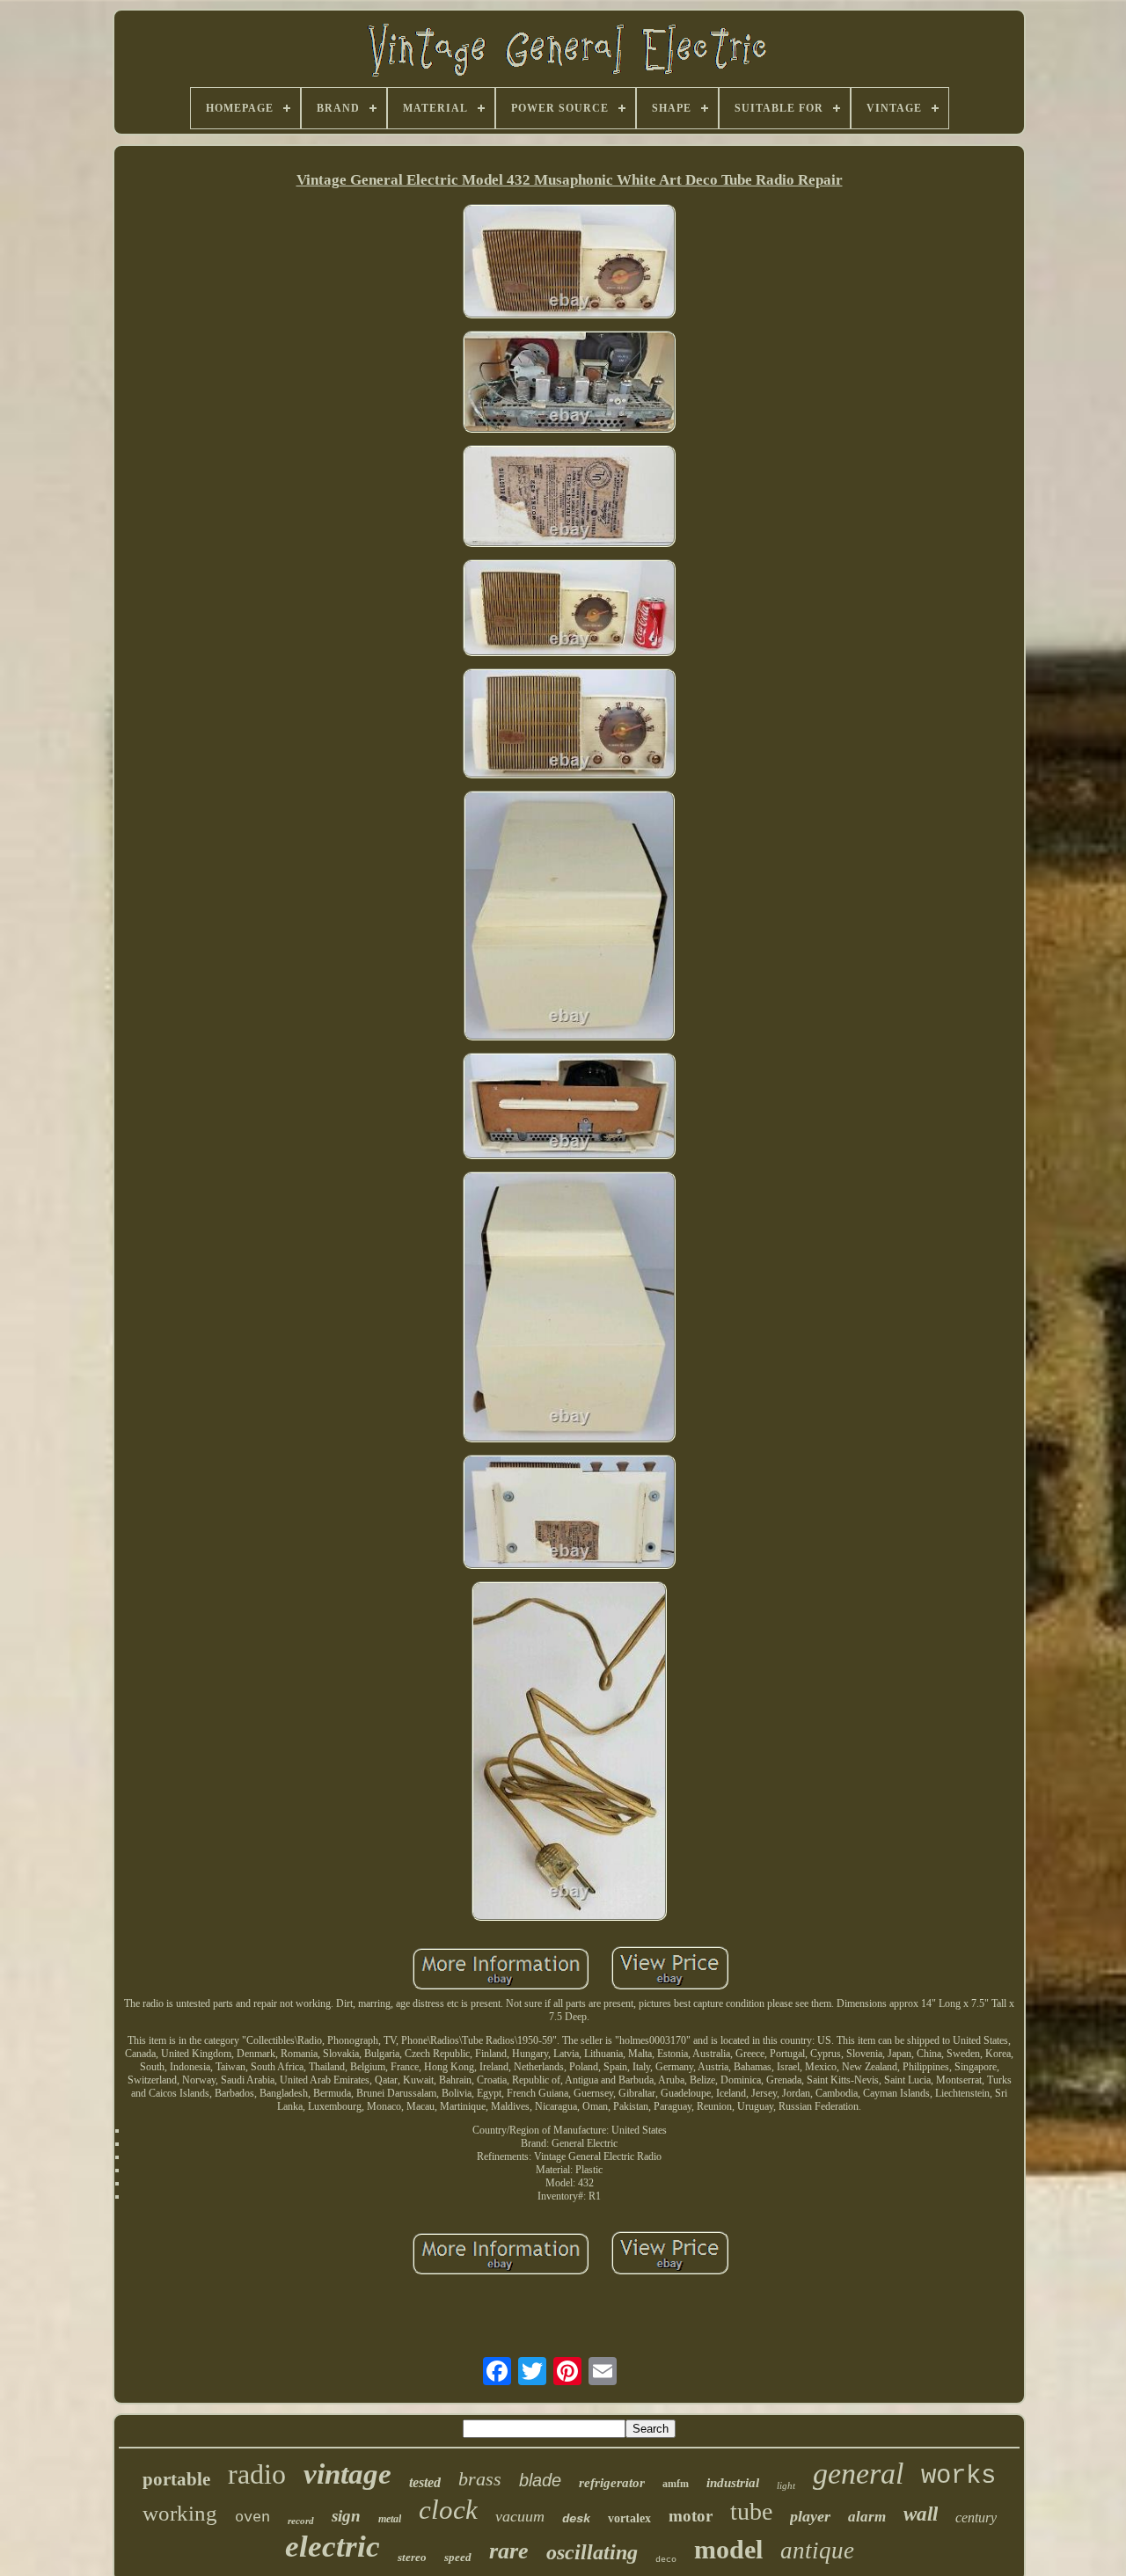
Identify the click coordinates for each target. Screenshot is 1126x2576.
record (301, 2521)
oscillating (592, 2552)
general (858, 2474)
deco (666, 2560)
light (786, 2485)
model (728, 2549)
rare (509, 2551)
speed (458, 2557)
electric (333, 2547)
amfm (676, 2484)
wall (921, 2514)
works (958, 2476)
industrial (733, 2483)
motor (691, 2516)
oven (252, 2518)
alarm (867, 2517)
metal (390, 2519)
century (976, 2518)
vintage (347, 2474)
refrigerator (612, 2483)
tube (751, 2511)
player (810, 2516)
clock (448, 2510)
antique (817, 2550)
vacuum (520, 2516)
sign (346, 2516)
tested (425, 2482)
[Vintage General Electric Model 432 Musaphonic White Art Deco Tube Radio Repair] (569, 263)
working (180, 2513)
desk (576, 2519)
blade (540, 2480)
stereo (412, 2557)
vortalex (629, 2518)
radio (257, 2474)
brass (480, 2479)
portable (176, 2479)
